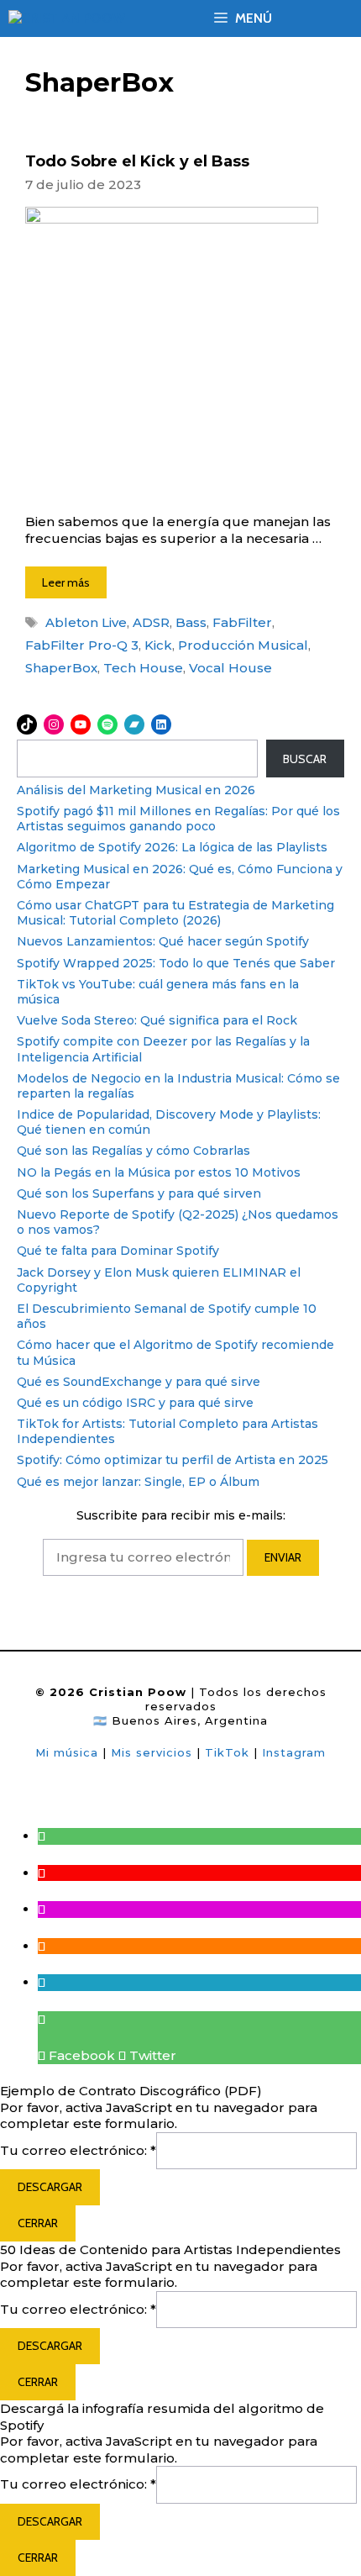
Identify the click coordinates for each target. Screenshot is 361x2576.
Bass (191, 622)
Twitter (151, 2055)
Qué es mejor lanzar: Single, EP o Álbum (138, 1482)
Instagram (294, 1752)
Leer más (66, 582)
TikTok (229, 1752)
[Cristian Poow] (67, 19)
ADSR (151, 622)
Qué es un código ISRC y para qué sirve (135, 1403)
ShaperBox (61, 668)
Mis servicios (152, 1752)
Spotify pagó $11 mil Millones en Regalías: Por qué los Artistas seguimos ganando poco (178, 819)
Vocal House (230, 668)
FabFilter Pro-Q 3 (82, 645)
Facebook (80, 2055)
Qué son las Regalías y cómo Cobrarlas (133, 1151)
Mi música (67, 1752)
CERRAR (38, 2223)
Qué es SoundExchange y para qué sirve (139, 1382)
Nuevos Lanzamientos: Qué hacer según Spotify (163, 941)
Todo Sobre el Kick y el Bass (137, 161)
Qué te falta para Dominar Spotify (118, 1251)
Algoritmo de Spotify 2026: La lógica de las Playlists (172, 847)
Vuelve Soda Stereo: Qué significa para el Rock (157, 1020)
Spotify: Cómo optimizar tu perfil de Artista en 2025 (173, 1460)
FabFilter (242, 622)
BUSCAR (305, 759)
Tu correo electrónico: (78, 2150)
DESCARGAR (50, 2187)
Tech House (143, 668)
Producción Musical (243, 645)
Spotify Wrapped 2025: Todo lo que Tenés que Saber (176, 963)
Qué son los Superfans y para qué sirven (139, 1193)
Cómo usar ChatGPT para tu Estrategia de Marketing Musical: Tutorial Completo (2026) (175, 913)
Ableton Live (86, 622)
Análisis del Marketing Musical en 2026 (136, 790)
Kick (158, 645)
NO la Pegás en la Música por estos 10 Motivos (159, 1172)
